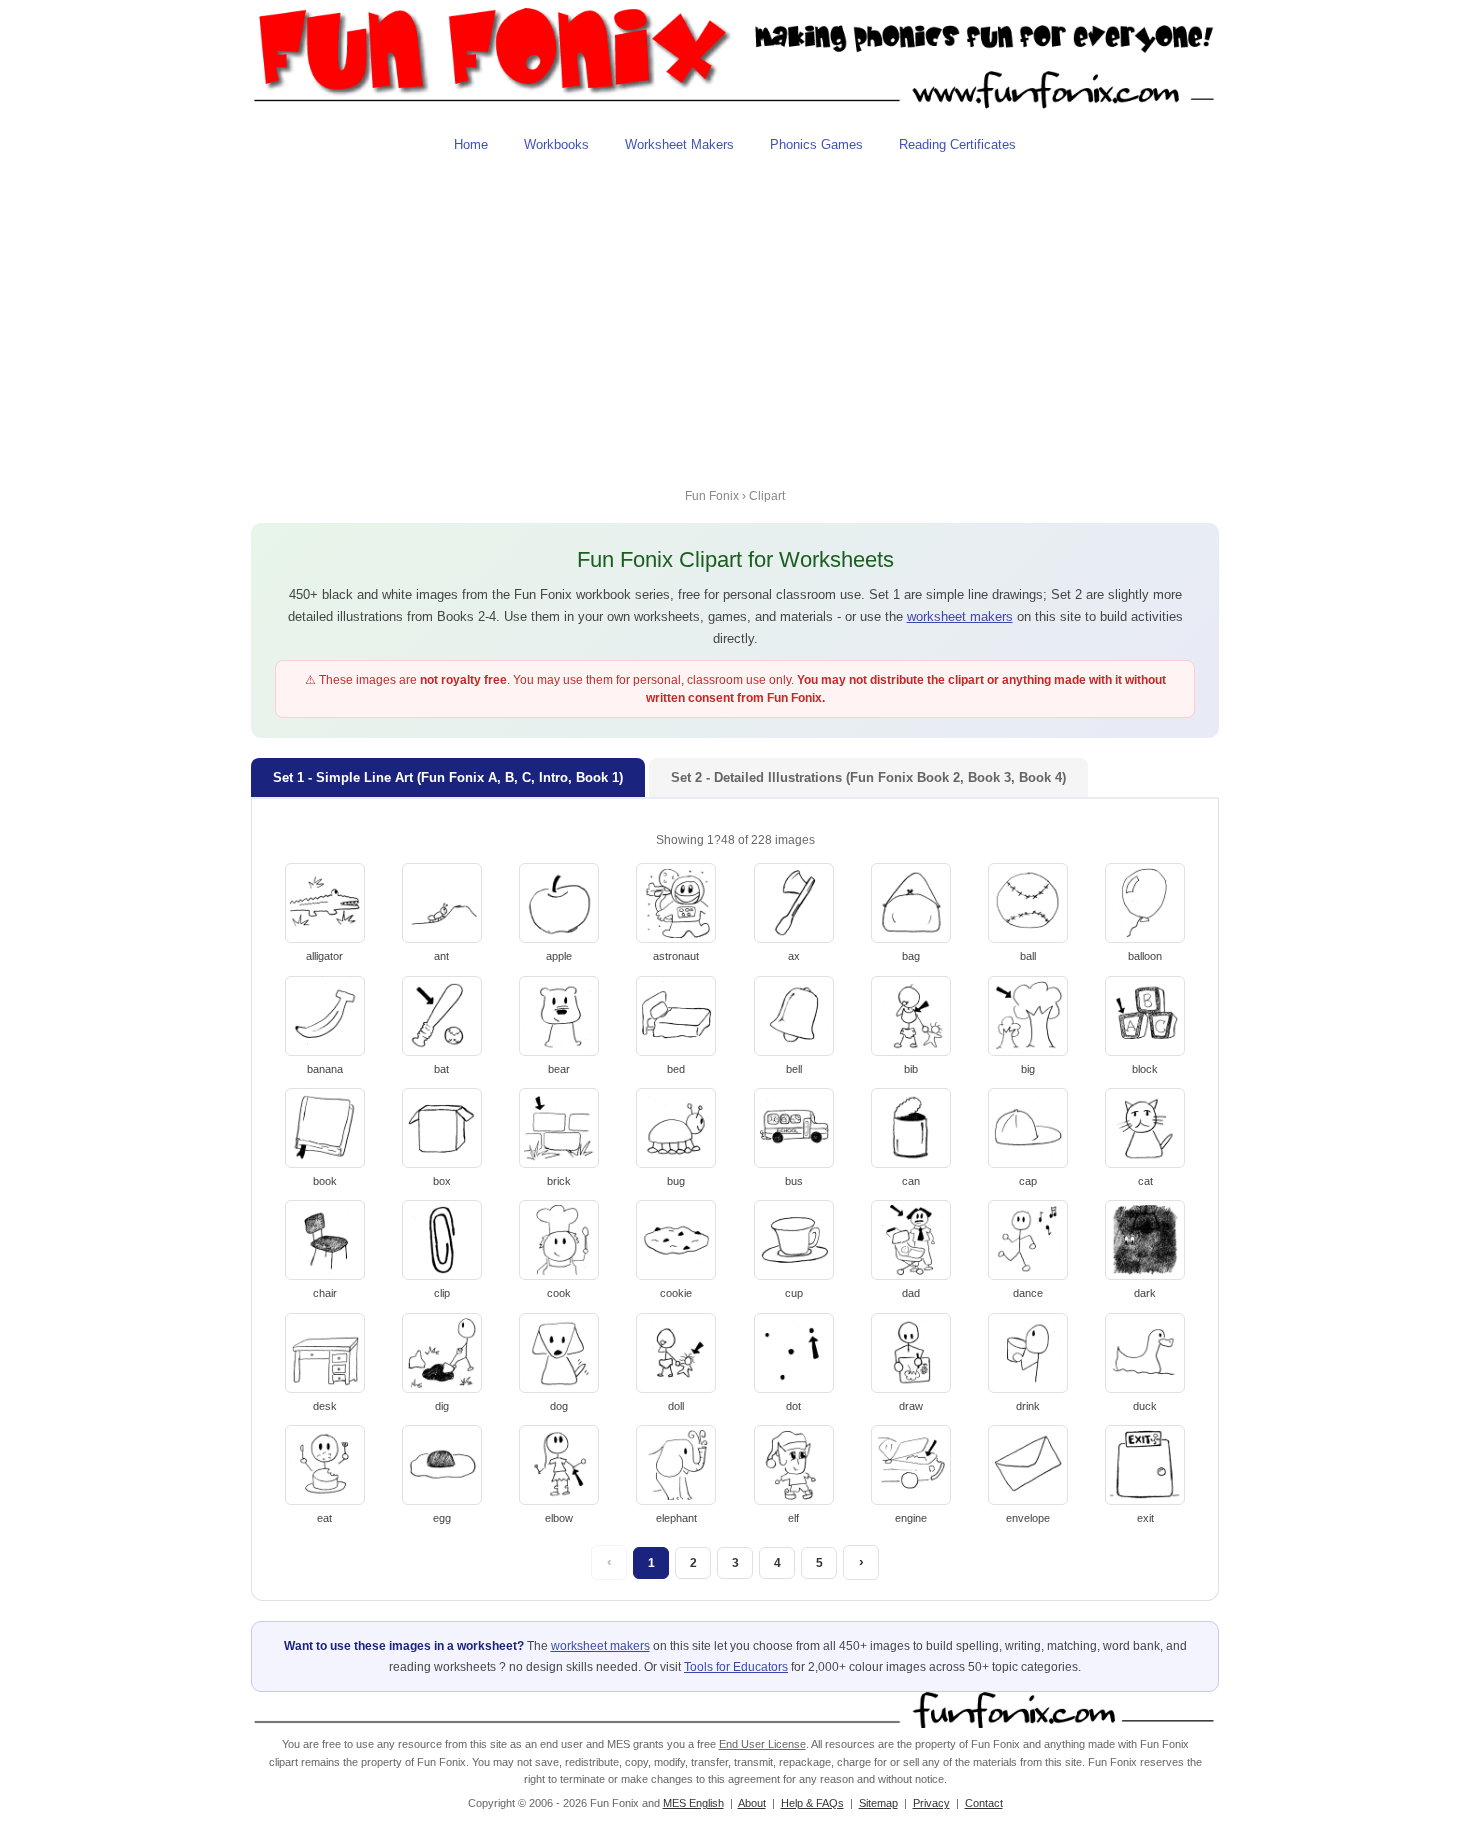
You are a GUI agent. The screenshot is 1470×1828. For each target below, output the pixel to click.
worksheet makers (960, 616)
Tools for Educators (736, 1667)
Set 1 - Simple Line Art (448, 777)
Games (816, 144)
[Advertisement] (735, 317)
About (752, 1803)
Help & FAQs (812, 1803)
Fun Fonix (712, 496)
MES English (693, 1803)
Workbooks (556, 144)
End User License (762, 1744)
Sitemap (878, 1803)
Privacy (931, 1803)
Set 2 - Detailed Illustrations (868, 777)
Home (471, 144)
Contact (984, 1803)
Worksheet (679, 144)
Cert (957, 144)
